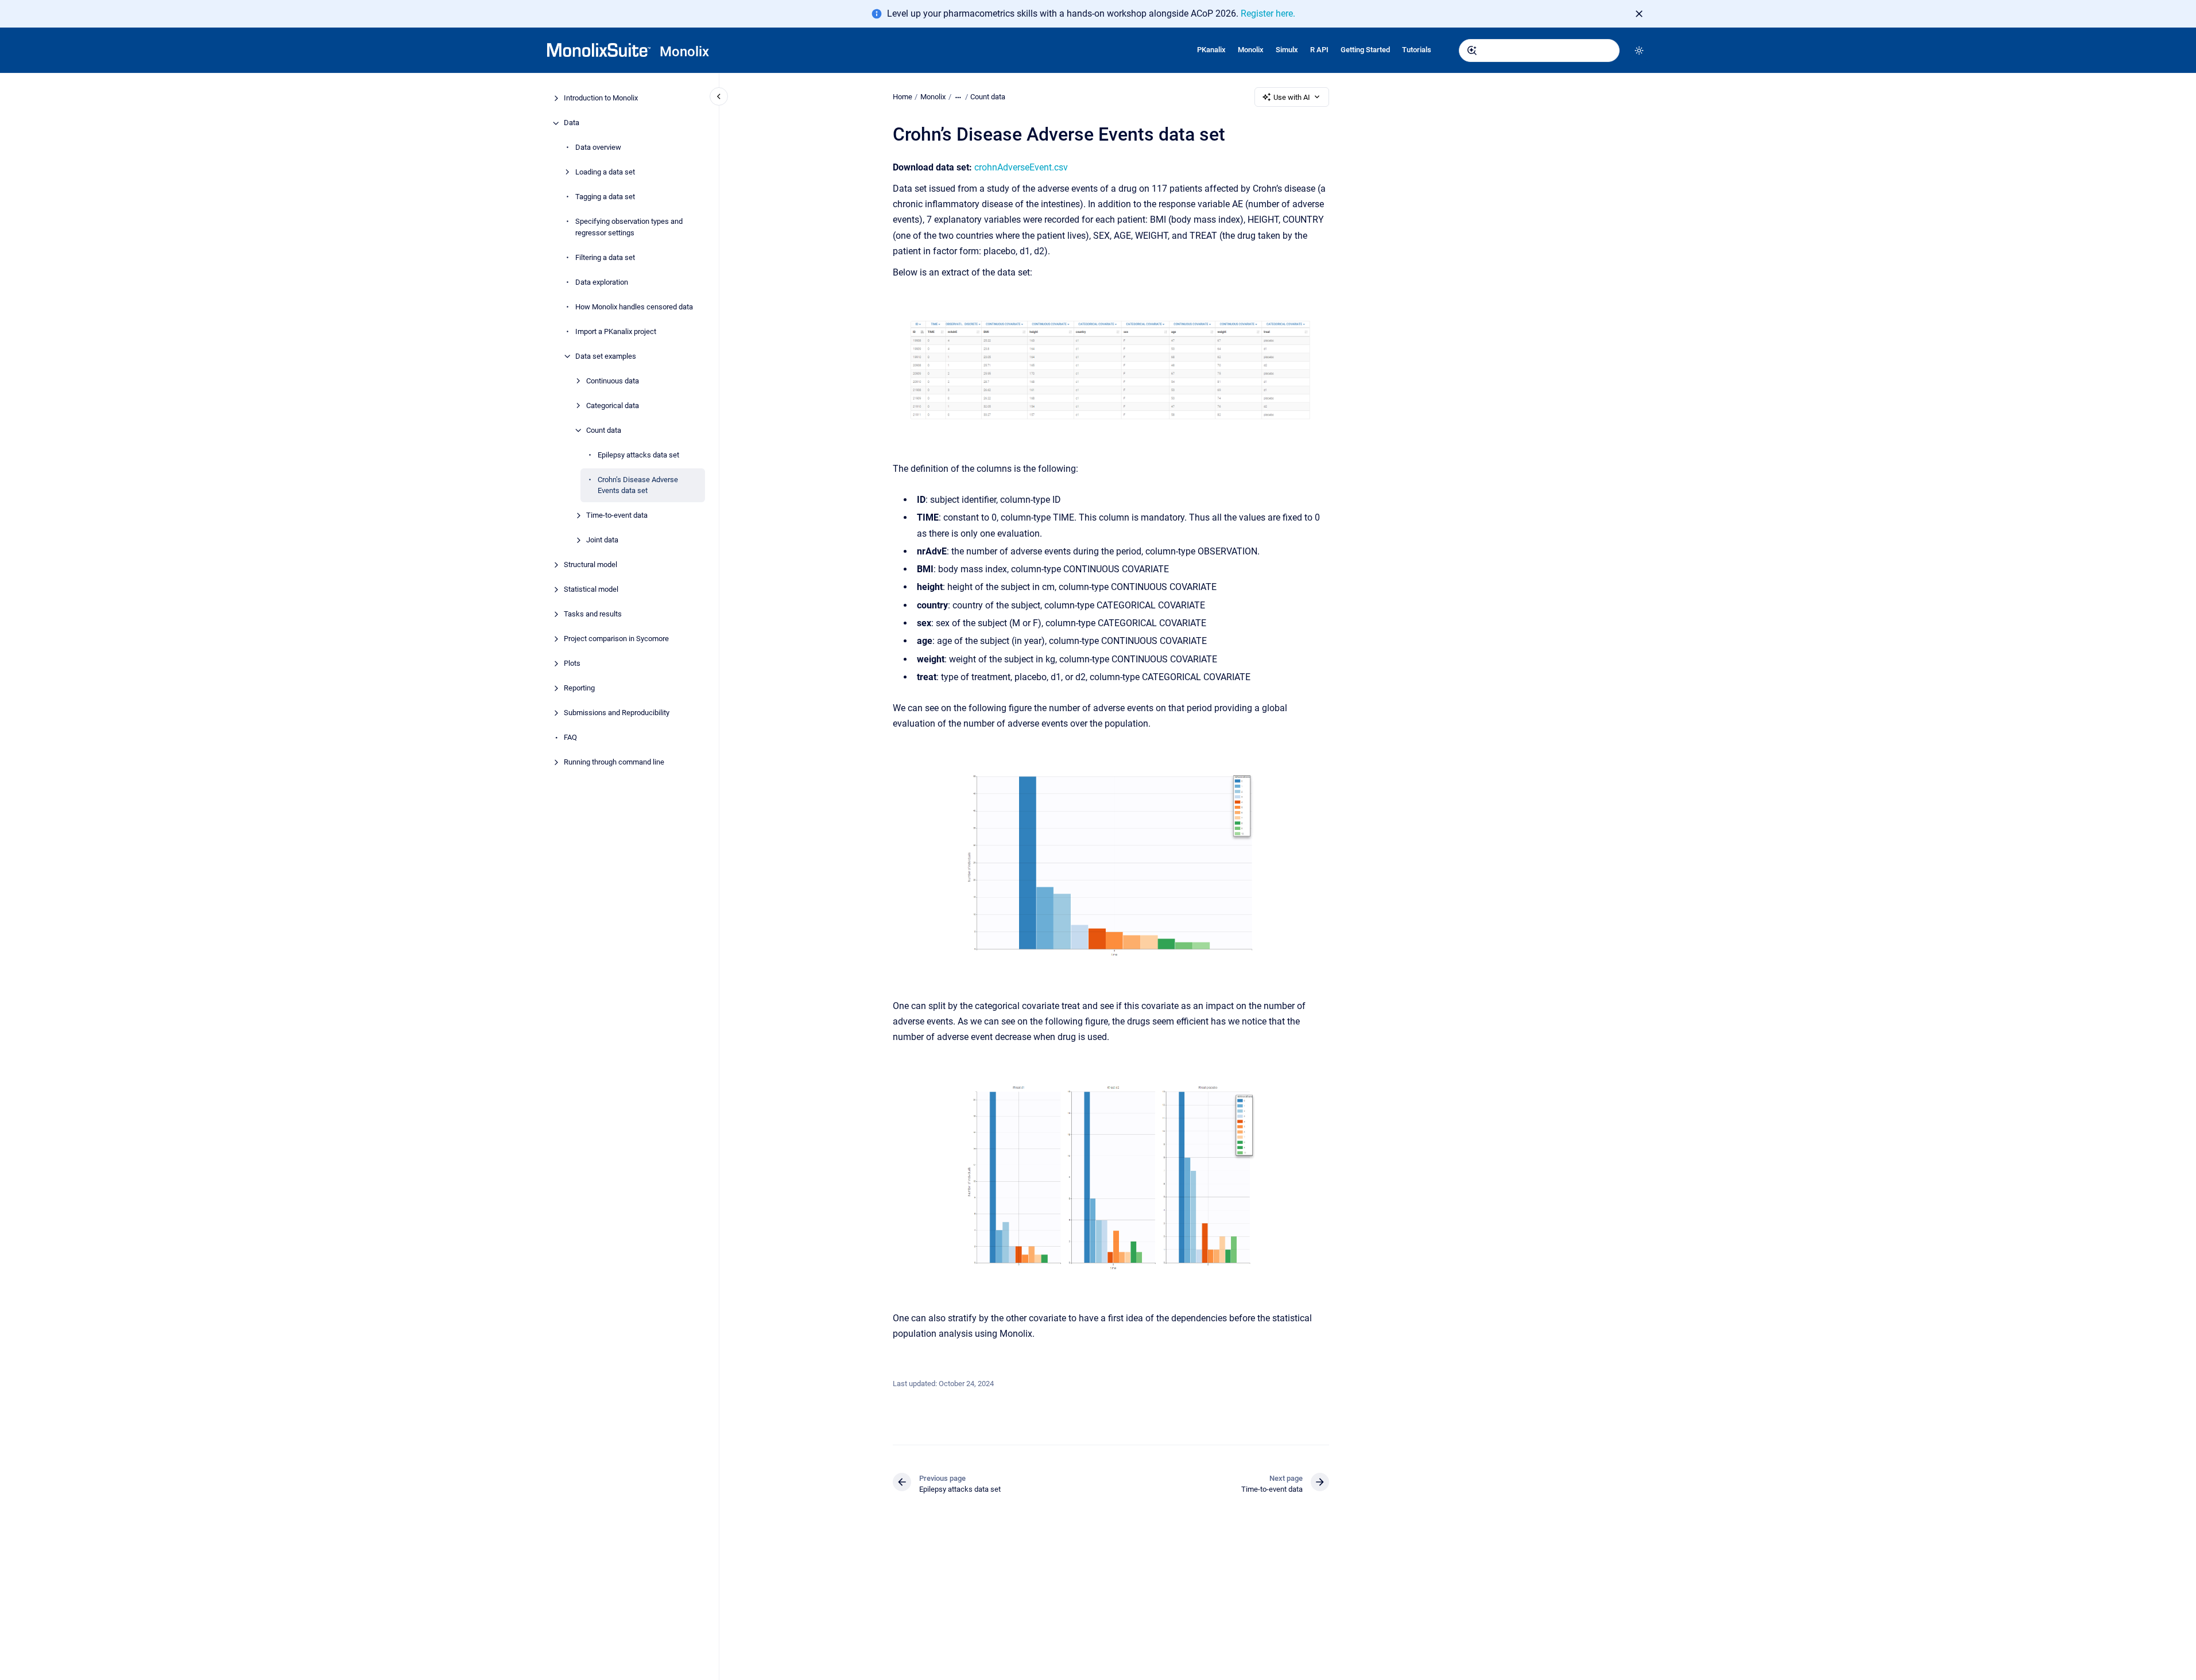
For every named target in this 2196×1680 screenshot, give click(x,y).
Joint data (602, 540)
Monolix (684, 52)
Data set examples (606, 356)
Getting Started (1365, 50)
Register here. (1268, 13)
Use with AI (1292, 97)
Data (572, 123)
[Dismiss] (1639, 14)
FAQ (570, 738)
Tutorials (1417, 50)
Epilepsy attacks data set (638, 455)
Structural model (590, 565)
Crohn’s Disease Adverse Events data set (638, 485)
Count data (604, 430)
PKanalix (1211, 50)
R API (1319, 50)
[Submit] (1472, 51)
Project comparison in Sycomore (616, 639)
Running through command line (614, 763)
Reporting (579, 688)
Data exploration (602, 282)
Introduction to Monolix (601, 98)
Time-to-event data (617, 516)
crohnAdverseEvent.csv (1021, 167)
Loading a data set (605, 172)
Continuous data (613, 381)
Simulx (1287, 50)
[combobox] (1539, 51)
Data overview (598, 148)
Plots (572, 664)
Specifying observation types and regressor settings (629, 228)
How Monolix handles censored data (634, 307)
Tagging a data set (605, 197)
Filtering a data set (605, 257)
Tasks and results (593, 614)
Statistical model (591, 590)
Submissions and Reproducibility (617, 713)
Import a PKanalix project (616, 331)
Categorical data (613, 406)
